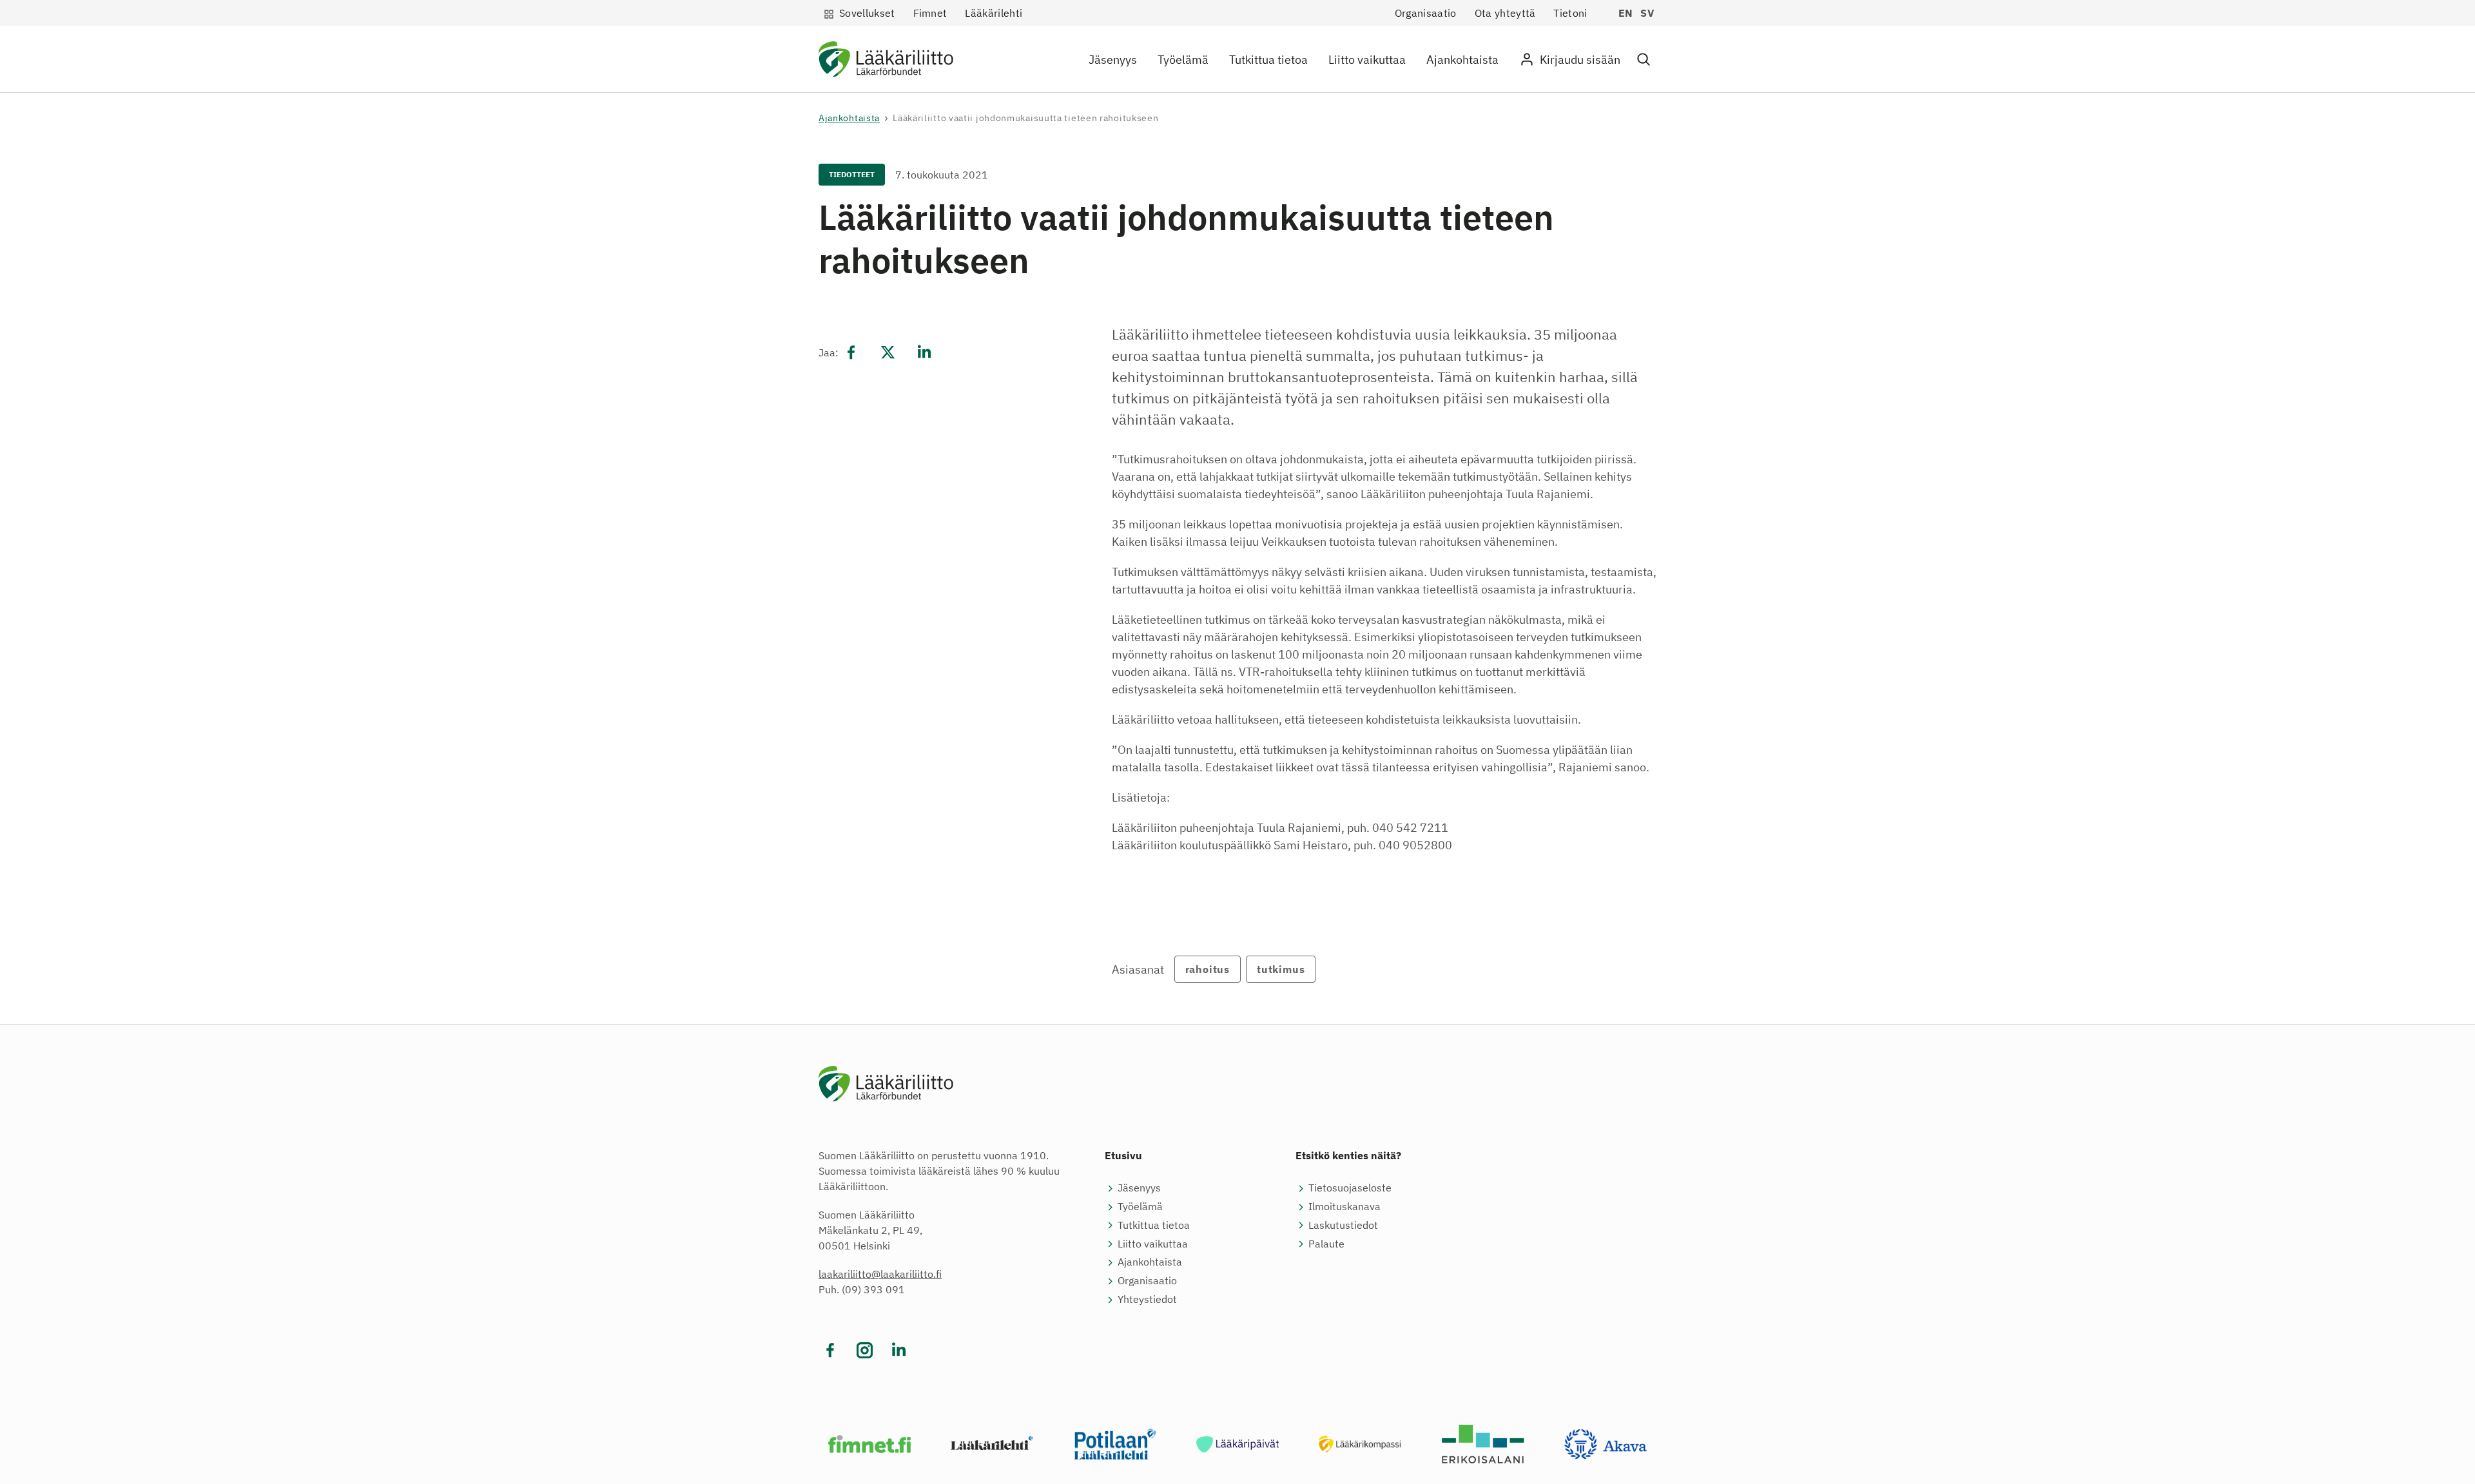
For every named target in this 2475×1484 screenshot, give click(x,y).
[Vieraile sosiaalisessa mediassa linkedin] (899, 1350)
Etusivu (1123, 1155)
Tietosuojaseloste (1350, 1188)
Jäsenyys (1113, 60)
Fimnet (930, 13)
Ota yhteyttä (1505, 13)
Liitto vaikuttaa (1367, 60)
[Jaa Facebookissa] (851, 352)
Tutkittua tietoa (1268, 60)
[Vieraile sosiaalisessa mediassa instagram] (865, 1350)
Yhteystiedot (1147, 1299)
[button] (1644, 60)
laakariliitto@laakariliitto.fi (880, 1274)
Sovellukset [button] (867, 13)
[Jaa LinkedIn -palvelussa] (924, 352)
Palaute (1326, 1244)
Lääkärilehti (994, 13)
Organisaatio (1426, 13)
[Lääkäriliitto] (886, 62)
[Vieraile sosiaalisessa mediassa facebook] (830, 1350)
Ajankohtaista (1462, 60)
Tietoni (1570, 13)
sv (1647, 13)
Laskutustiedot (1343, 1225)
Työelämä (1183, 60)
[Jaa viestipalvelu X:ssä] (888, 352)
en (1626, 13)
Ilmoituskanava (1344, 1206)
